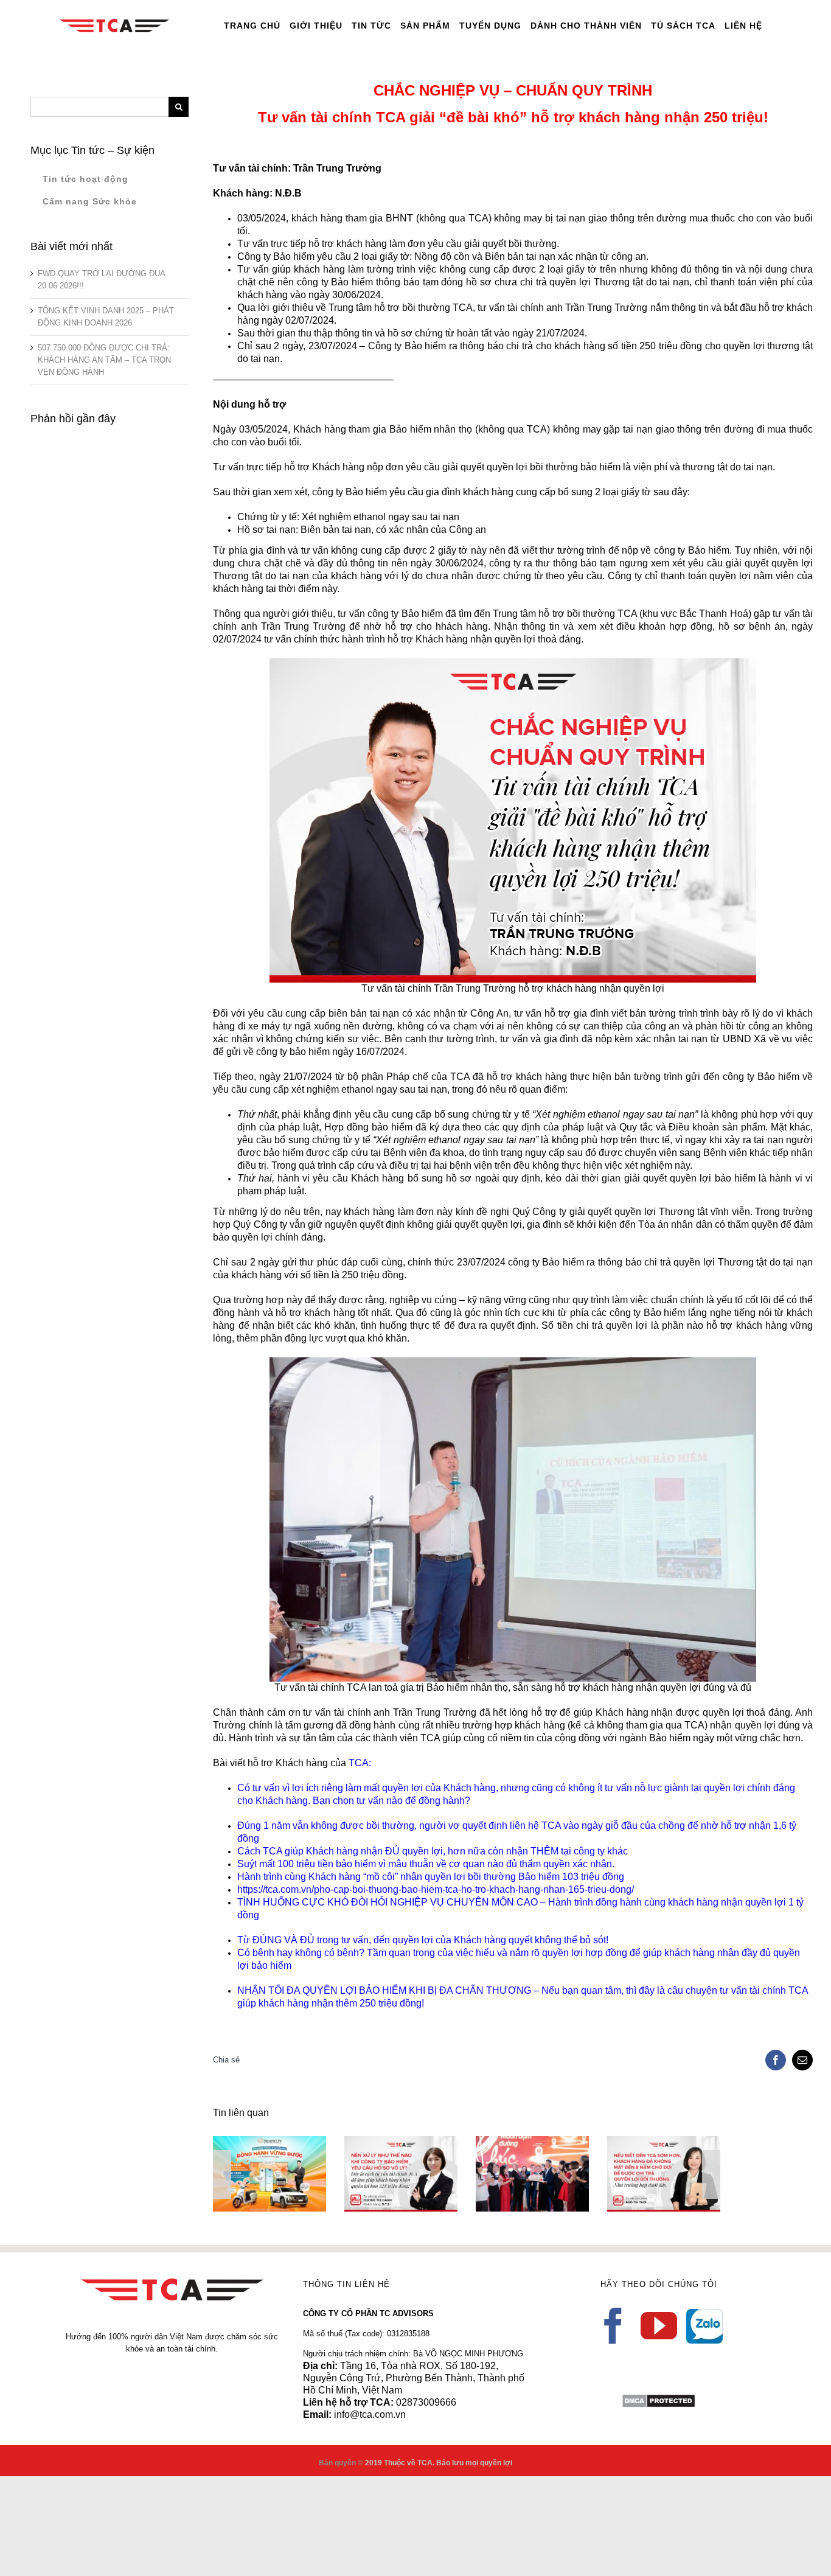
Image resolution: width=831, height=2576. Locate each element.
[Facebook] (613, 2326)
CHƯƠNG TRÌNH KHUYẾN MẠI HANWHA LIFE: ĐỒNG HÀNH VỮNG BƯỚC (252, 2143)
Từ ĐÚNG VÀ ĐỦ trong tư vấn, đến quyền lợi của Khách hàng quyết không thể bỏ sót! (423, 1940)
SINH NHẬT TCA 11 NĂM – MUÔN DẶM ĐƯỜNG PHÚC (515, 2153)
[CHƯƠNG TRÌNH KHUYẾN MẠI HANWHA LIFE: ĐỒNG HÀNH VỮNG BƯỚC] (269, 2174)
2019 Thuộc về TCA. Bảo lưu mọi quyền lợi (439, 2463)
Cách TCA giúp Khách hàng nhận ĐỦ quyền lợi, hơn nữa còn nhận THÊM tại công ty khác (433, 1851)
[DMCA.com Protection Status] (659, 2399)
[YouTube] (659, 2326)
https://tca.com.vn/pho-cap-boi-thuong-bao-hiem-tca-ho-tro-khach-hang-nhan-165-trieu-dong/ (436, 1889)
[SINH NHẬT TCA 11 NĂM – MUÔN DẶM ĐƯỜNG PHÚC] (532, 2174)
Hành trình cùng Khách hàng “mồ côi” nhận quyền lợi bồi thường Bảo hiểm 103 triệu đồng (431, 1877)
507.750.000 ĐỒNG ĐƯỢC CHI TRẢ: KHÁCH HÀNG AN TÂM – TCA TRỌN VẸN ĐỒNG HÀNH (104, 360)
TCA (359, 1763)
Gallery (287, 2143)
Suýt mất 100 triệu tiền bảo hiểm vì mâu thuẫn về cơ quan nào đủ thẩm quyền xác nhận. (426, 1864)
